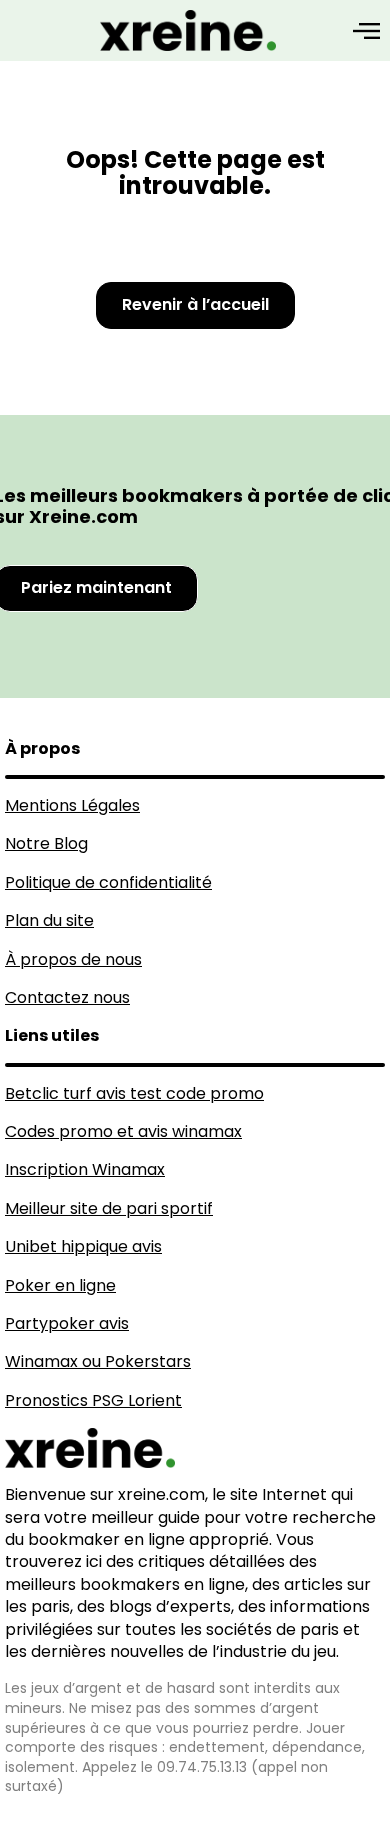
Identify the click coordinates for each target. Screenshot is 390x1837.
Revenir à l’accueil (195, 304)
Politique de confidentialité (108, 882)
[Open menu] (366, 31)
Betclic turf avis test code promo (134, 1093)
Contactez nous (67, 997)
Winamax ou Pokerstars (98, 1361)
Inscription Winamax (85, 1169)
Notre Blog (46, 843)
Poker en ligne (60, 1285)
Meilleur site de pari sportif (109, 1208)
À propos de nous (73, 959)
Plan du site (49, 920)
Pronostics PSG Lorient (93, 1400)
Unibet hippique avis (83, 1246)
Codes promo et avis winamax (123, 1131)
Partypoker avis (67, 1323)
